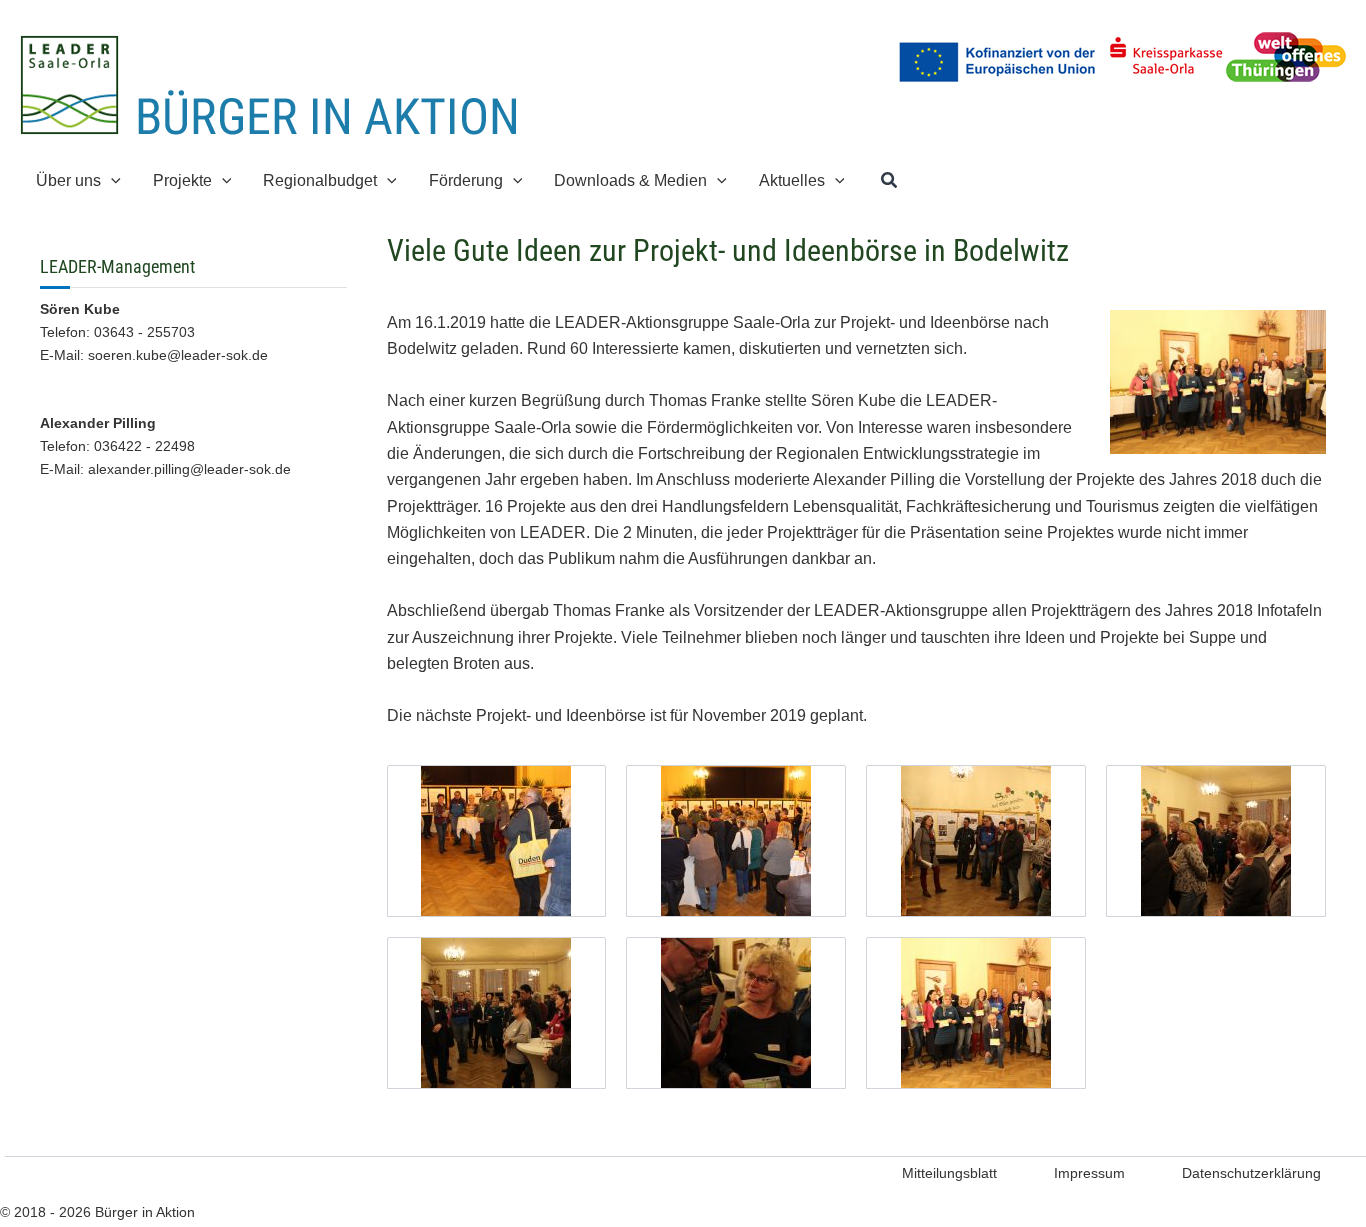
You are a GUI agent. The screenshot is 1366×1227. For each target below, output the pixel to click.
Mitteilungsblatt (949, 1173)
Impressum (1089, 1173)
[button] (111, 180)
